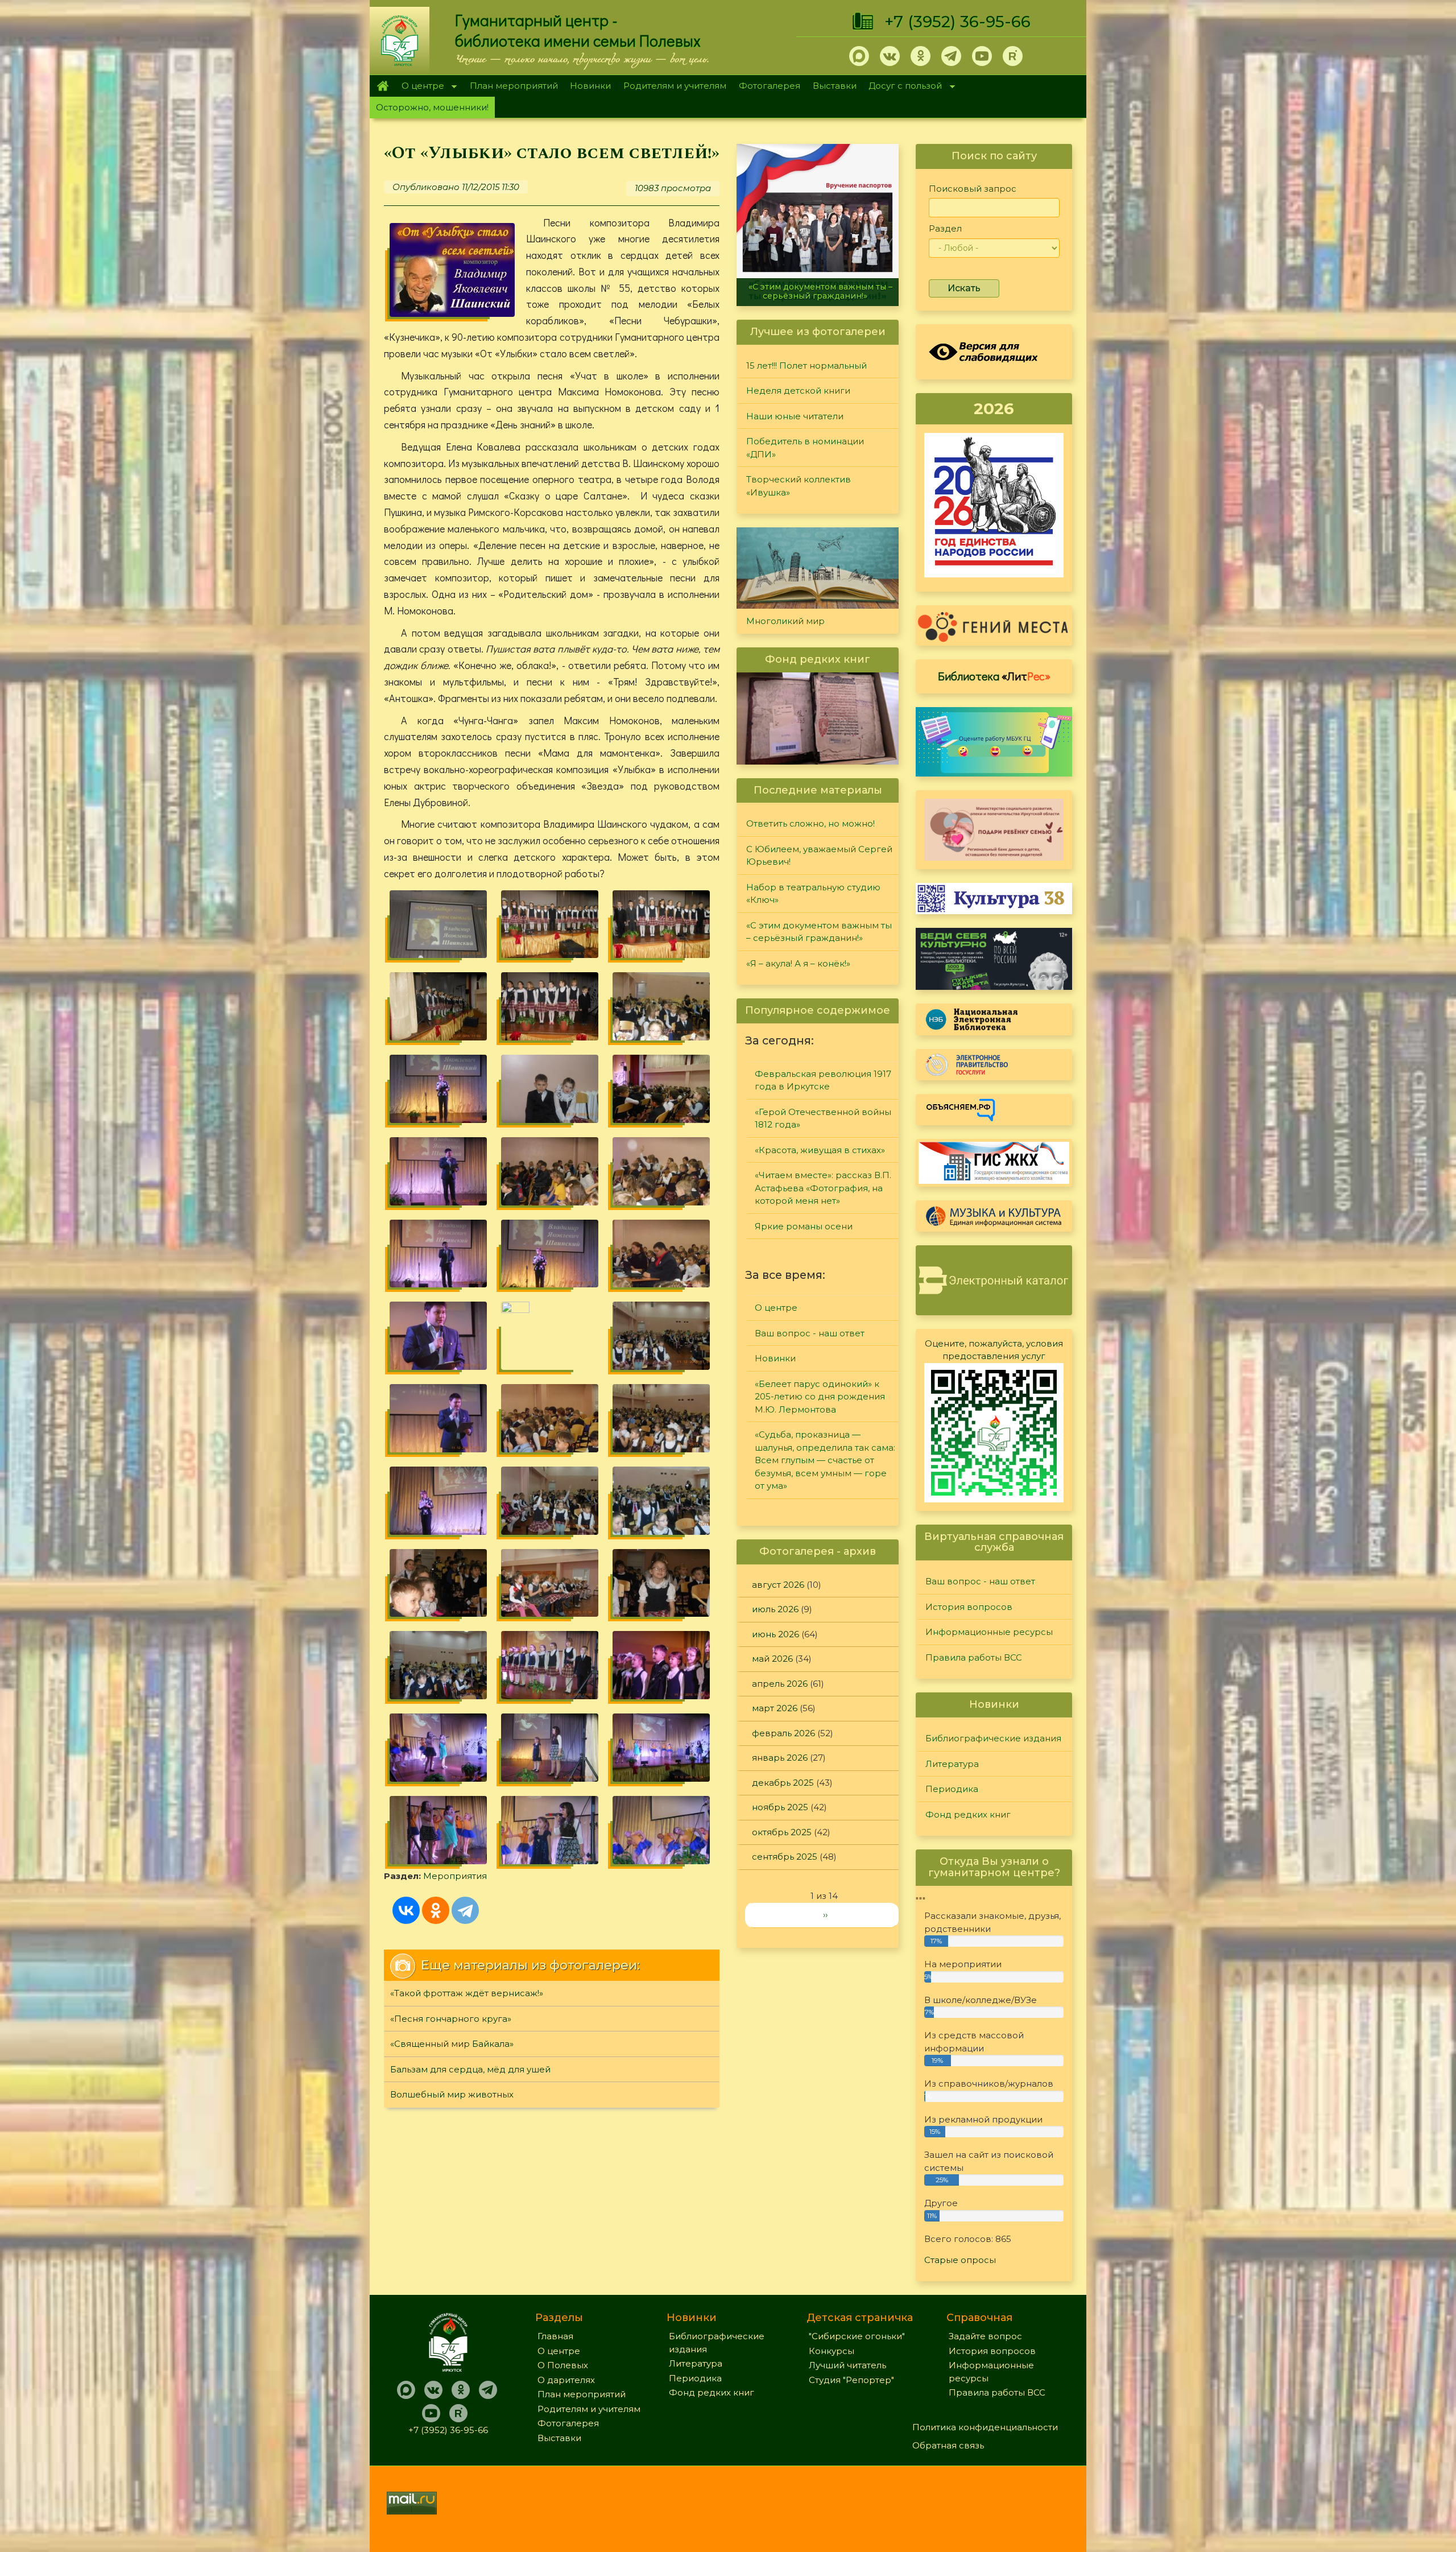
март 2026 (775, 1708)
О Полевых (563, 2365)
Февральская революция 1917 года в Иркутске (823, 1080)
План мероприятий (514, 86)
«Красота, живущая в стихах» (820, 1150)
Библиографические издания (993, 1738)
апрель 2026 (780, 1684)
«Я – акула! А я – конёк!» (818, 296)
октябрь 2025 (782, 1832)
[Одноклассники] (436, 1910)
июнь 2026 (775, 1634)
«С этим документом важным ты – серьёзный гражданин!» (819, 932)
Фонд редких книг (968, 1814)
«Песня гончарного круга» (451, 2019)
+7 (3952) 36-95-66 (957, 22)
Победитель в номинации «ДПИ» (805, 448)
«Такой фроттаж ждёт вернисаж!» (467, 1993)
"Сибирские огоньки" (857, 2336)
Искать (964, 288)
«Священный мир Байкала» (452, 2044)
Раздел (945, 228)
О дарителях (566, 2380)
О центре (420, 87)
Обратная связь (948, 2445)
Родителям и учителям (675, 86)
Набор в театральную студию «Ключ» (813, 894)
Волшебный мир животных (452, 2094)
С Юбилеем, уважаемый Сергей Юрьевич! (819, 856)
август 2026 (778, 1585)
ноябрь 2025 (780, 1807)
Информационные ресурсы (989, 1632)
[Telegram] (465, 1910)
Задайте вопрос (985, 2336)
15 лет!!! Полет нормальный (806, 366)
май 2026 (772, 1659)
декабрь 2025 (783, 1783)
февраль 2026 (783, 1733)
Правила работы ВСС (974, 1657)
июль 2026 (775, 1609)
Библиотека (994, 676)
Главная (382, 86)
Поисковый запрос (973, 189)
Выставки (835, 86)
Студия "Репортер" (851, 2380)
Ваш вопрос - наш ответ (810, 1333)
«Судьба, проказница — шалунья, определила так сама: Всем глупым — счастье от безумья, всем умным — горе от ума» (825, 1460)
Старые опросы (960, 2260)
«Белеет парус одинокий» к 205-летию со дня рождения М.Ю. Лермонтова (820, 1397)
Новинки (590, 86)
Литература (952, 1764)
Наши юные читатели (795, 416)
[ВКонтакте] (406, 1910)
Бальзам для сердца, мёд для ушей (470, 2069)
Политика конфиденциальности (985, 2427)
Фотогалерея (770, 86)
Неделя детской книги (798, 391)
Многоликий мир (785, 621)
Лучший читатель (847, 2365)
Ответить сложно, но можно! (810, 823)
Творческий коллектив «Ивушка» (799, 486)
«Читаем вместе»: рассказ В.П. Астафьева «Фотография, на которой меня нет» (823, 1188)
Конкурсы (832, 2351)
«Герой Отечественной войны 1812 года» (823, 1118)
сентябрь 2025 (785, 1857)
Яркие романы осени (804, 1226)
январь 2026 (780, 1758)
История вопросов (969, 1607)
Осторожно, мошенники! (432, 107)
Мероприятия (455, 1876)
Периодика (952, 1789)
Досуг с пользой (903, 87)
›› (825, 1915)
